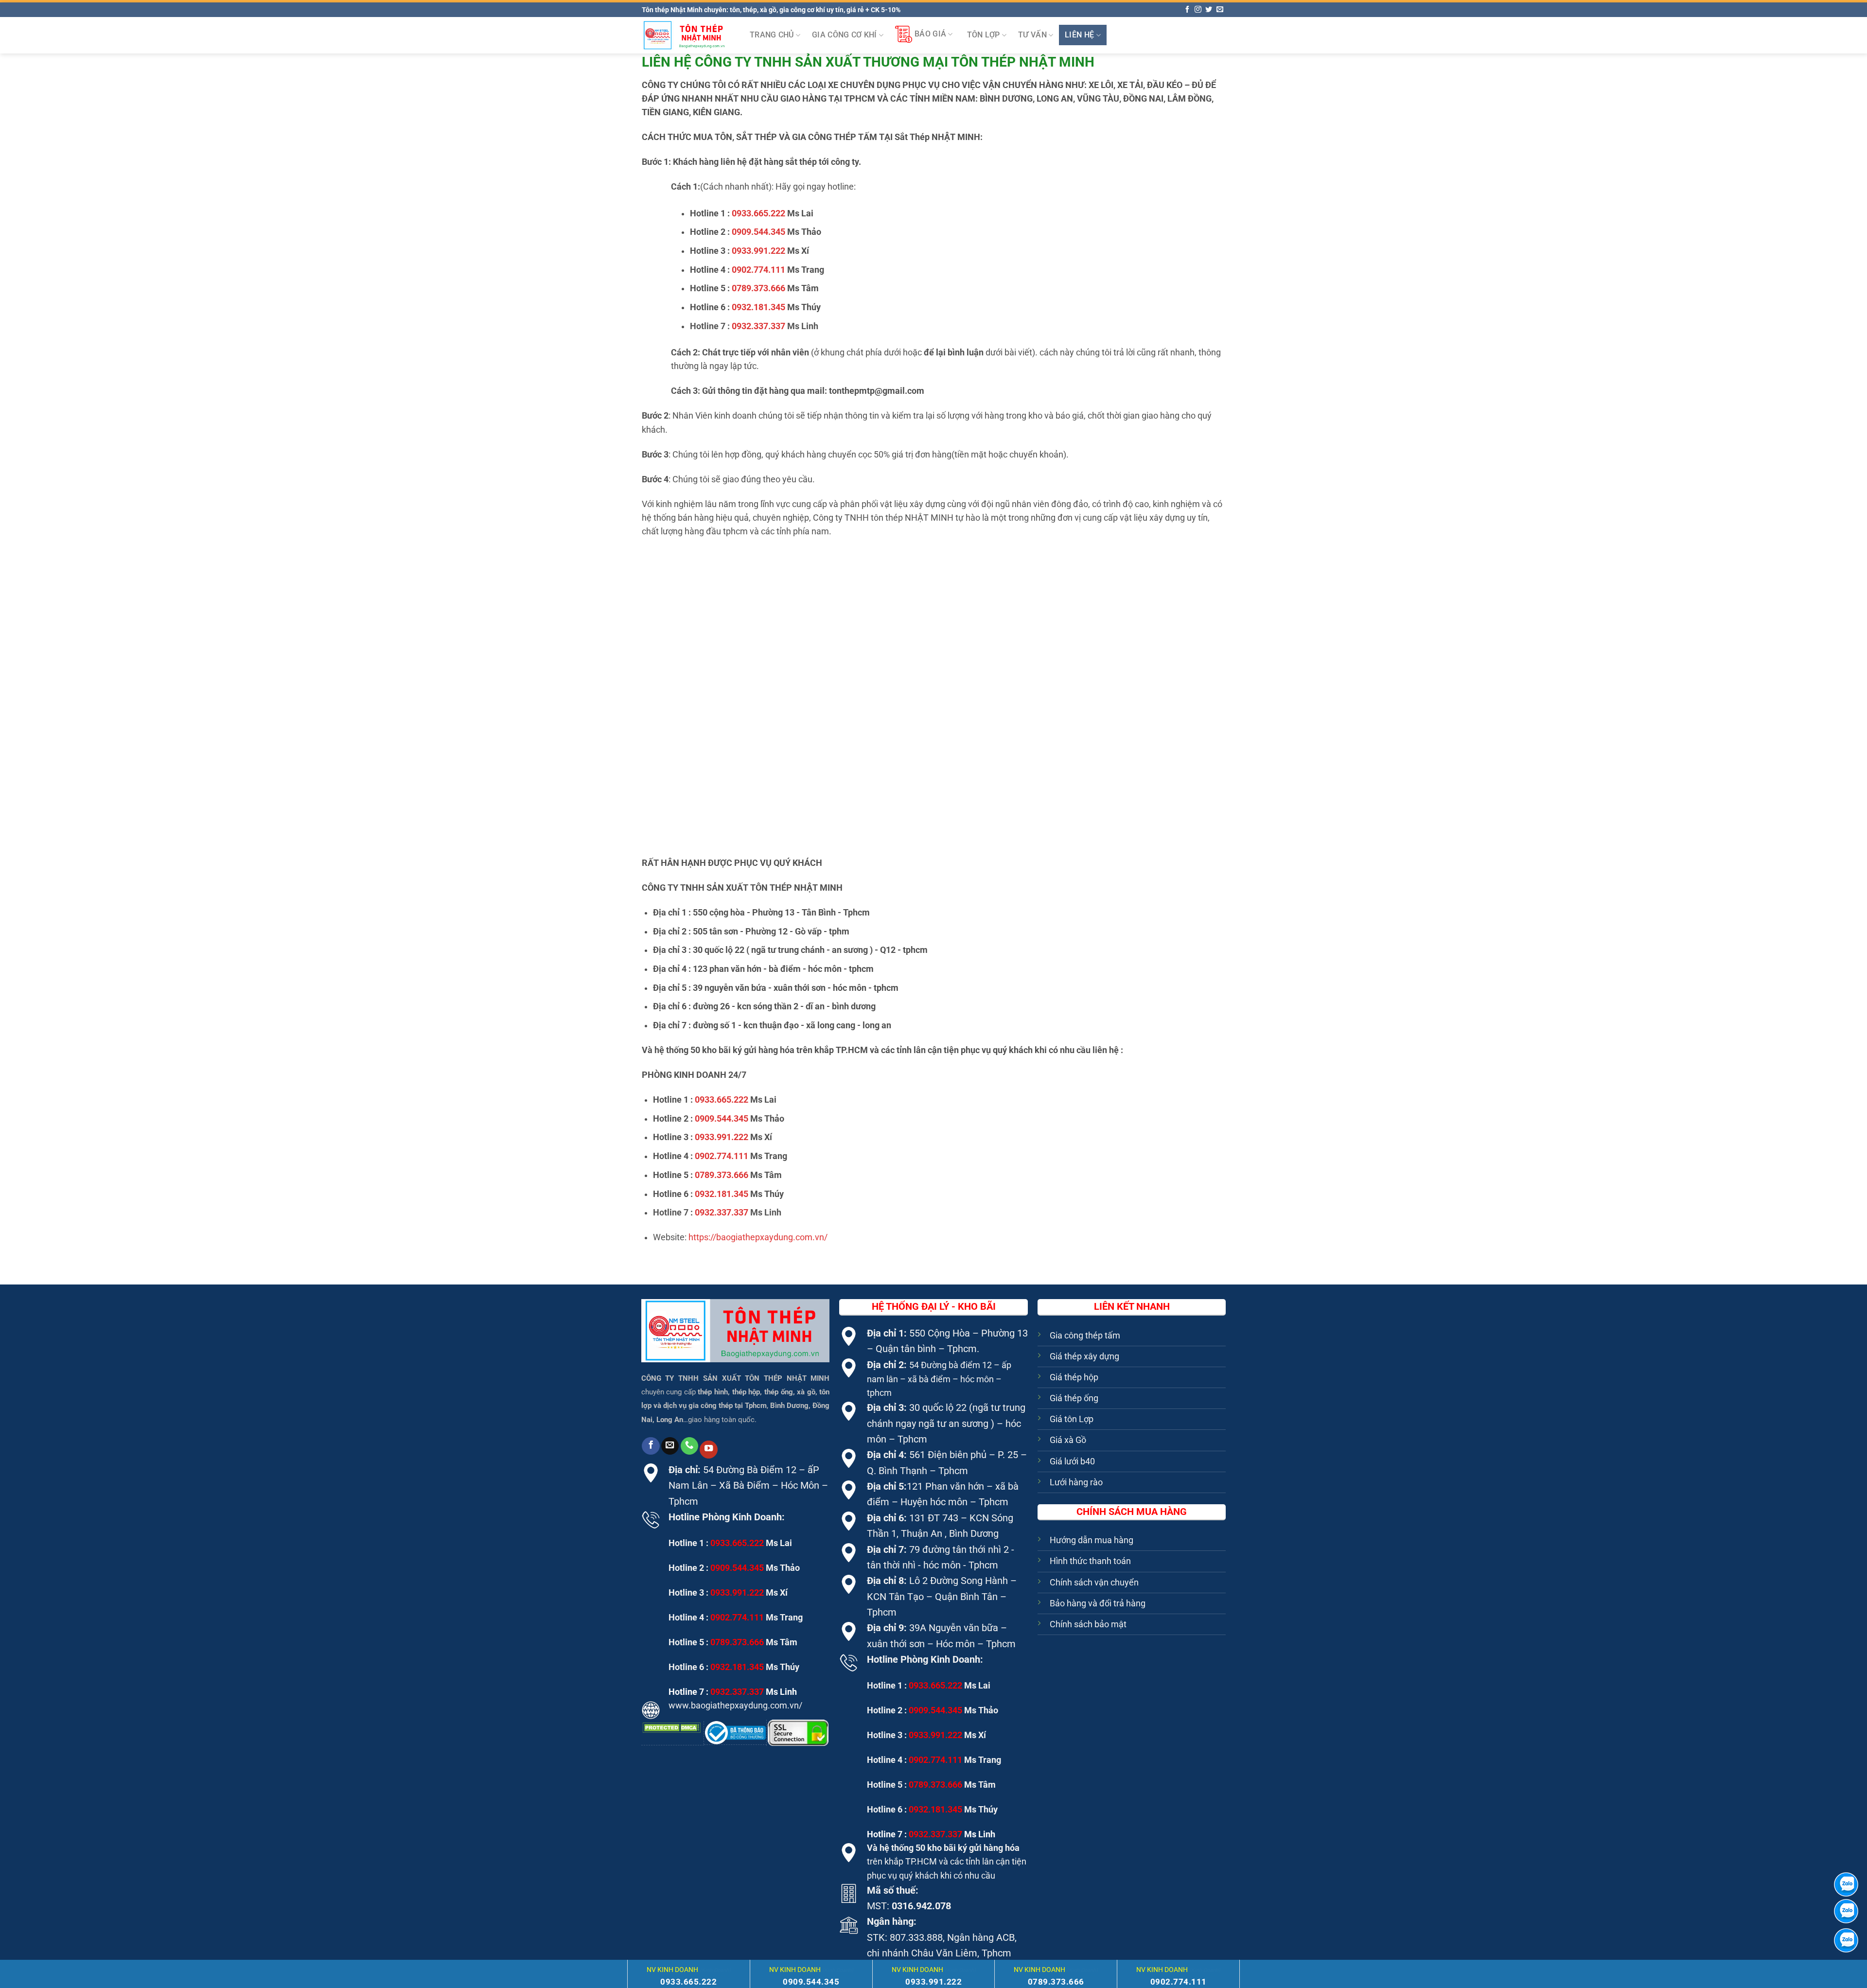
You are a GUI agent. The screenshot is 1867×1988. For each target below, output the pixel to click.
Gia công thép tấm (1085, 1336)
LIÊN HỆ (1079, 35)
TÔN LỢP (984, 35)
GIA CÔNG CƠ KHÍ (845, 35)
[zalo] (1846, 1911)
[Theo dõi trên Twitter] (1209, 10)
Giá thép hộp (1074, 1377)
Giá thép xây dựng (1084, 1356)
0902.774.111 (758, 270)
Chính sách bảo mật (1088, 1624)
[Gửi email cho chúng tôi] (1220, 10)
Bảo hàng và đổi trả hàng (1098, 1603)
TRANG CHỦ (772, 35)
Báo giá (930, 34)
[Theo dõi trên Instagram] (1198, 10)
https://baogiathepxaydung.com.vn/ (758, 1237)
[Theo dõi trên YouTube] (708, 1450)
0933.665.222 (758, 213)
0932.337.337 (758, 326)
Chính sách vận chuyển (1094, 1583)
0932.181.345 (758, 307)
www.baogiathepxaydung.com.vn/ (735, 1706)
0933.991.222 (758, 251)
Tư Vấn (1032, 35)
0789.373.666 (758, 288)
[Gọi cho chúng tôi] (689, 1446)
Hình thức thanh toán (1090, 1561)
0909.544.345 (758, 232)
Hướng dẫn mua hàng (1092, 1540)
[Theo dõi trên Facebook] (1187, 10)
